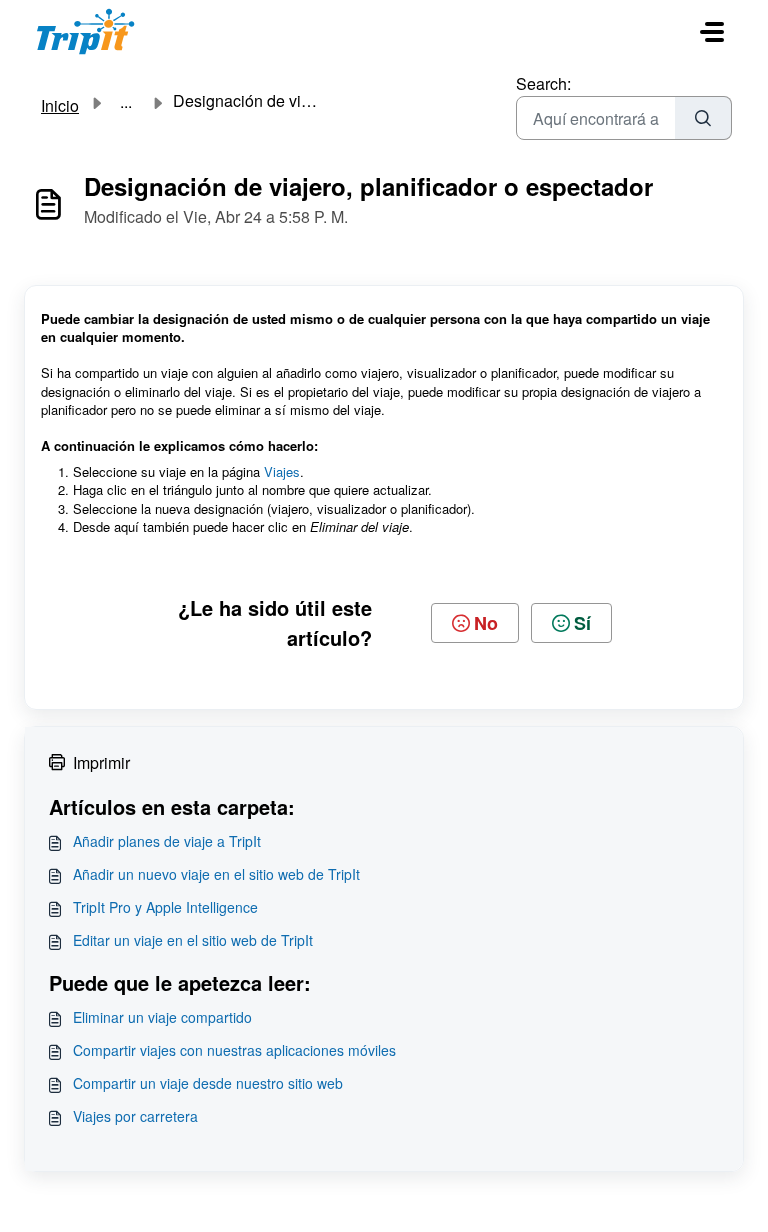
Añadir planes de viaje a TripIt (167, 841)
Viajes (282, 471)
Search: (543, 83)
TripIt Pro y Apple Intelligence (165, 907)
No (486, 623)
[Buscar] (703, 118)
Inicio (60, 105)
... (126, 102)
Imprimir (101, 762)
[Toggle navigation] (712, 32)
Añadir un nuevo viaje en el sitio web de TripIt (216, 874)
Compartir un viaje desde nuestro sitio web (208, 1083)
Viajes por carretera (135, 1116)
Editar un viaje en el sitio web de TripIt (193, 940)
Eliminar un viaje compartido (162, 1017)
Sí (582, 623)
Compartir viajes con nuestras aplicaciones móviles (234, 1050)
